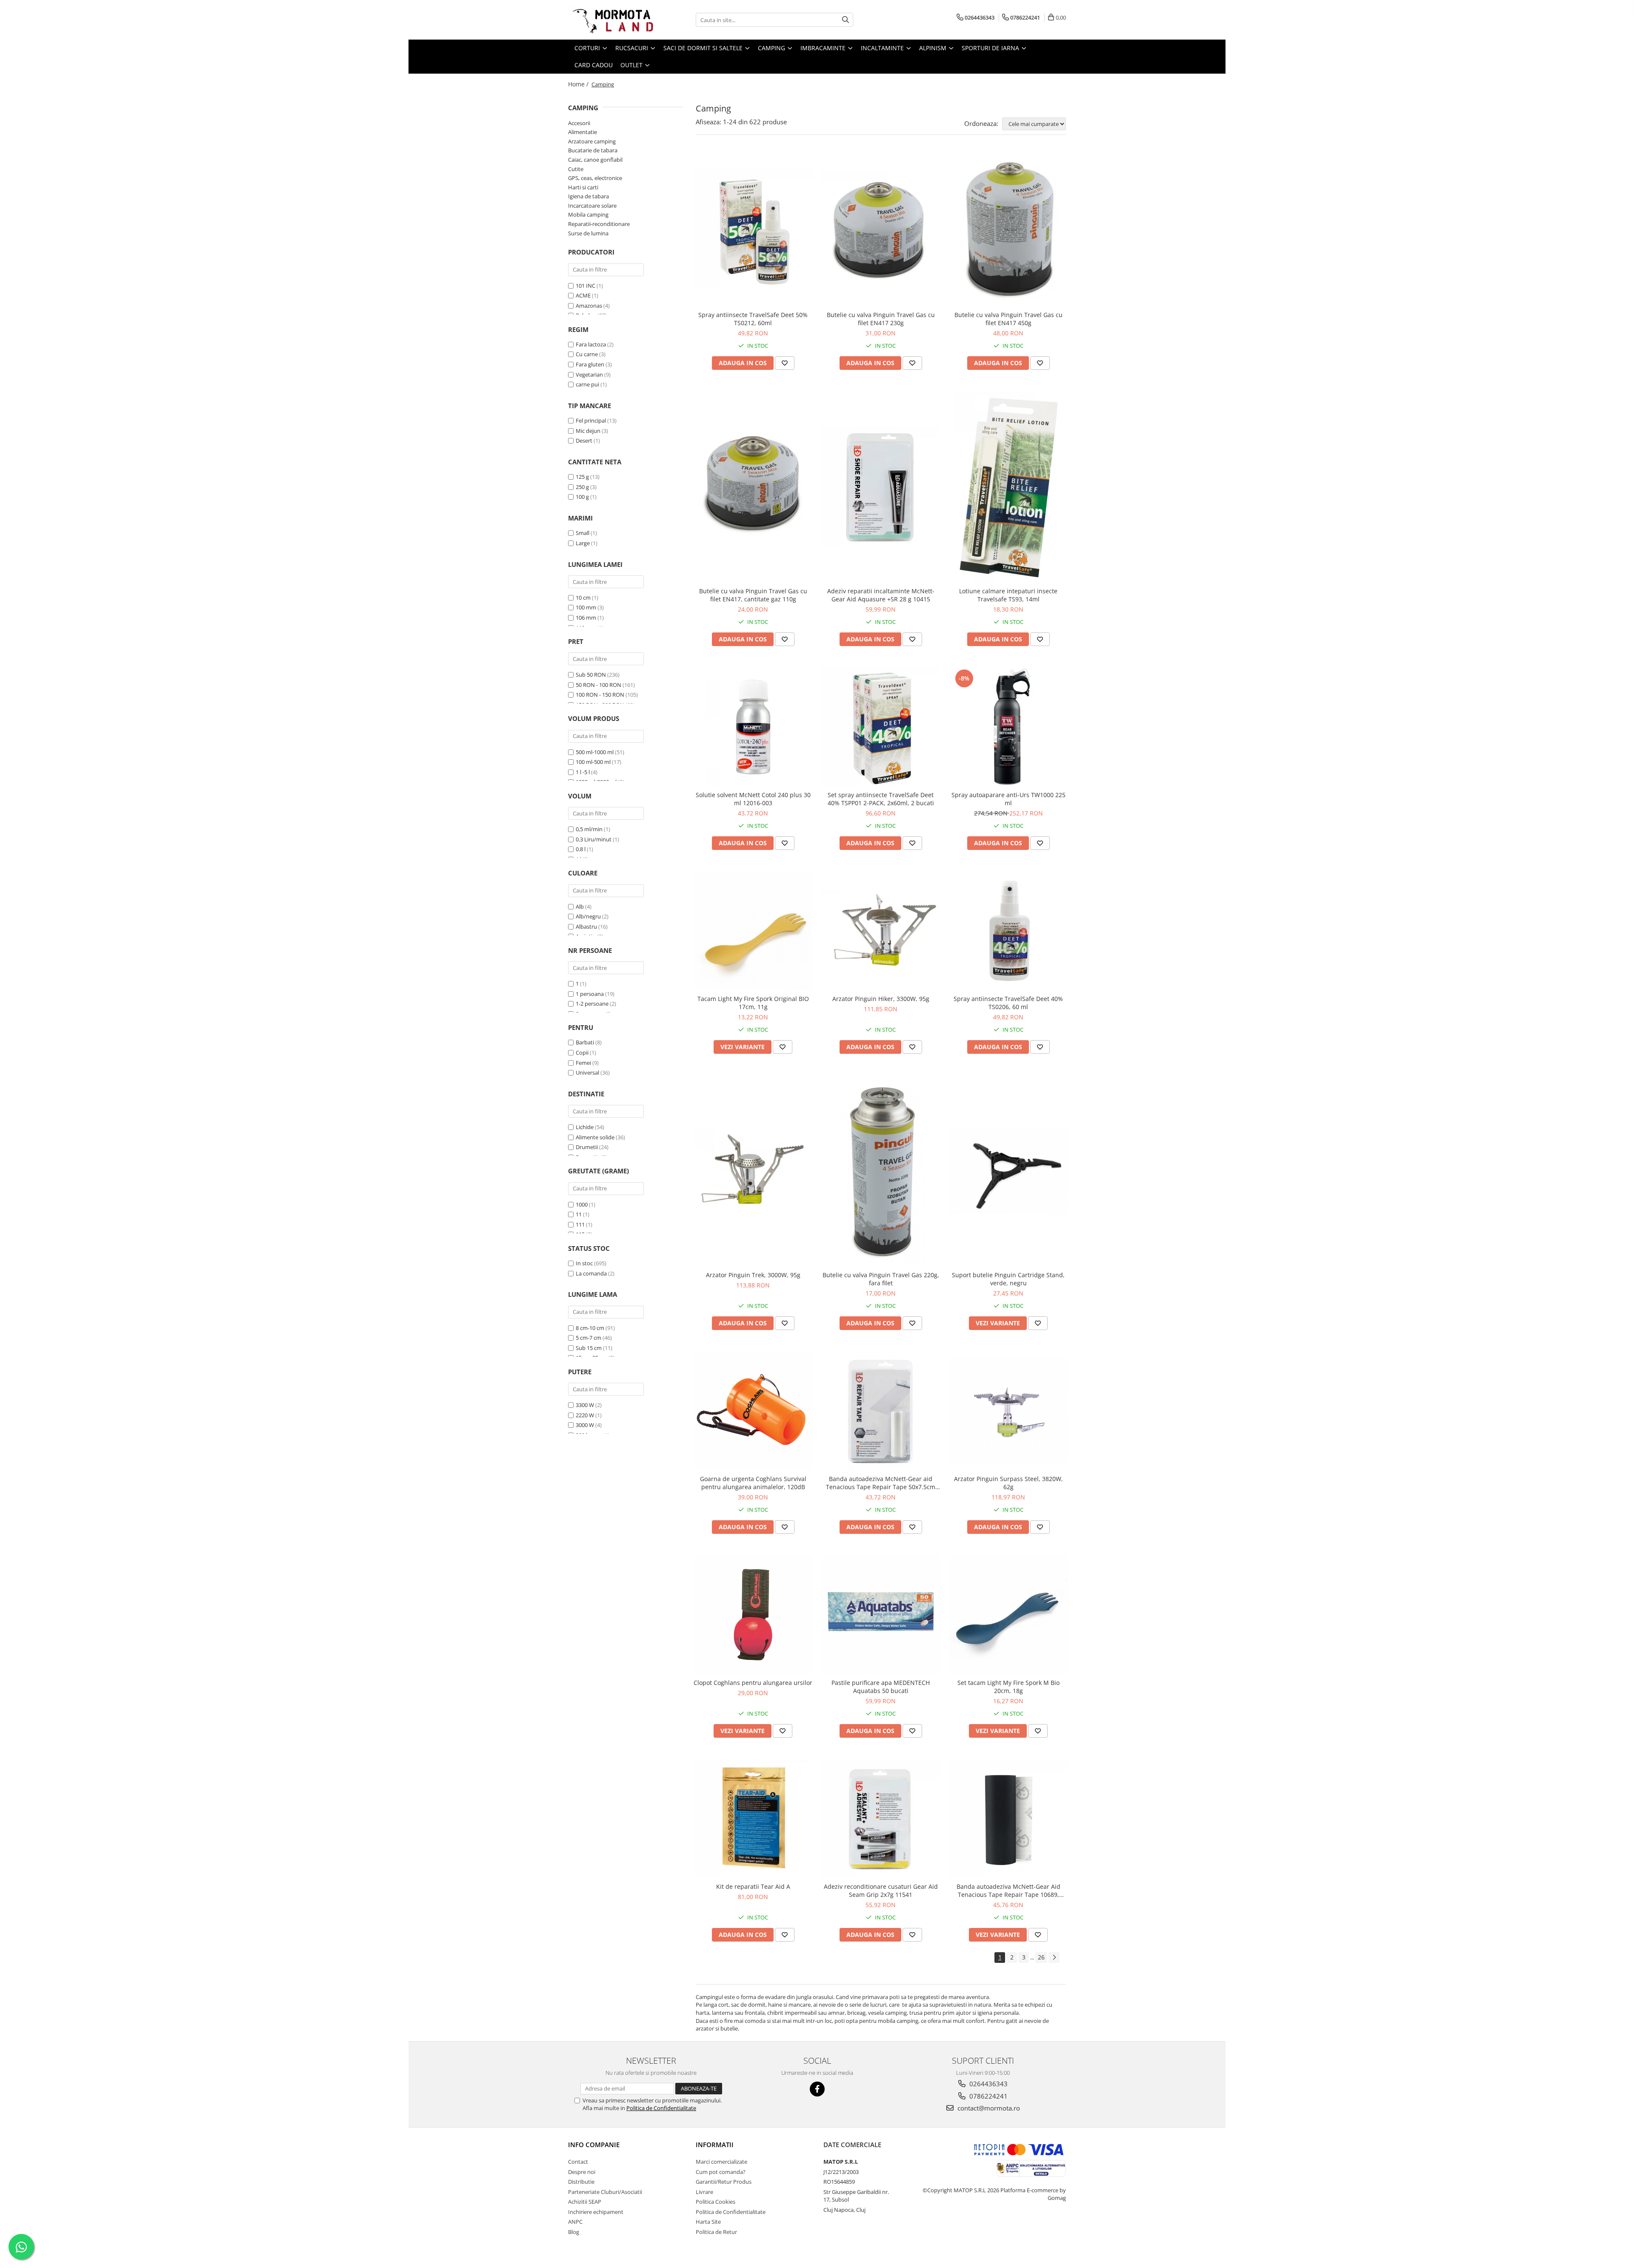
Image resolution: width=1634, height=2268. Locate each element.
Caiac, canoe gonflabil (595, 160)
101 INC (586, 286)
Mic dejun (588, 431)
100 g (582, 497)
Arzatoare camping (592, 141)
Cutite (576, 169)
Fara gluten (590, 364)
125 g (582, 477)
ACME (583, 295)
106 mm (586, 618)
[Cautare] (846, 20)
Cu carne (587, 354)
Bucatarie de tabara (593, 150)
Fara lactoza (591, 344)
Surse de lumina (588, 233)
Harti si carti (583, 187)
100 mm (586, 607)
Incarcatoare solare (592, 206)
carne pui (587, 384)
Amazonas (589, 306)
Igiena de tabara (588, 196)
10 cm (583, 598)
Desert (584, 440)
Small (583, 533)
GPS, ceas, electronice (595, 178)
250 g (582, 487)
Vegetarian (589, 375)
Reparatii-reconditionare (599, 224)
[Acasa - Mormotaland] (611, 20)
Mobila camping (588, 215)
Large (583, 543)
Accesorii (579, 123)
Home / (579, 84)
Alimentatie (583, 132)
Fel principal (591, 420)
